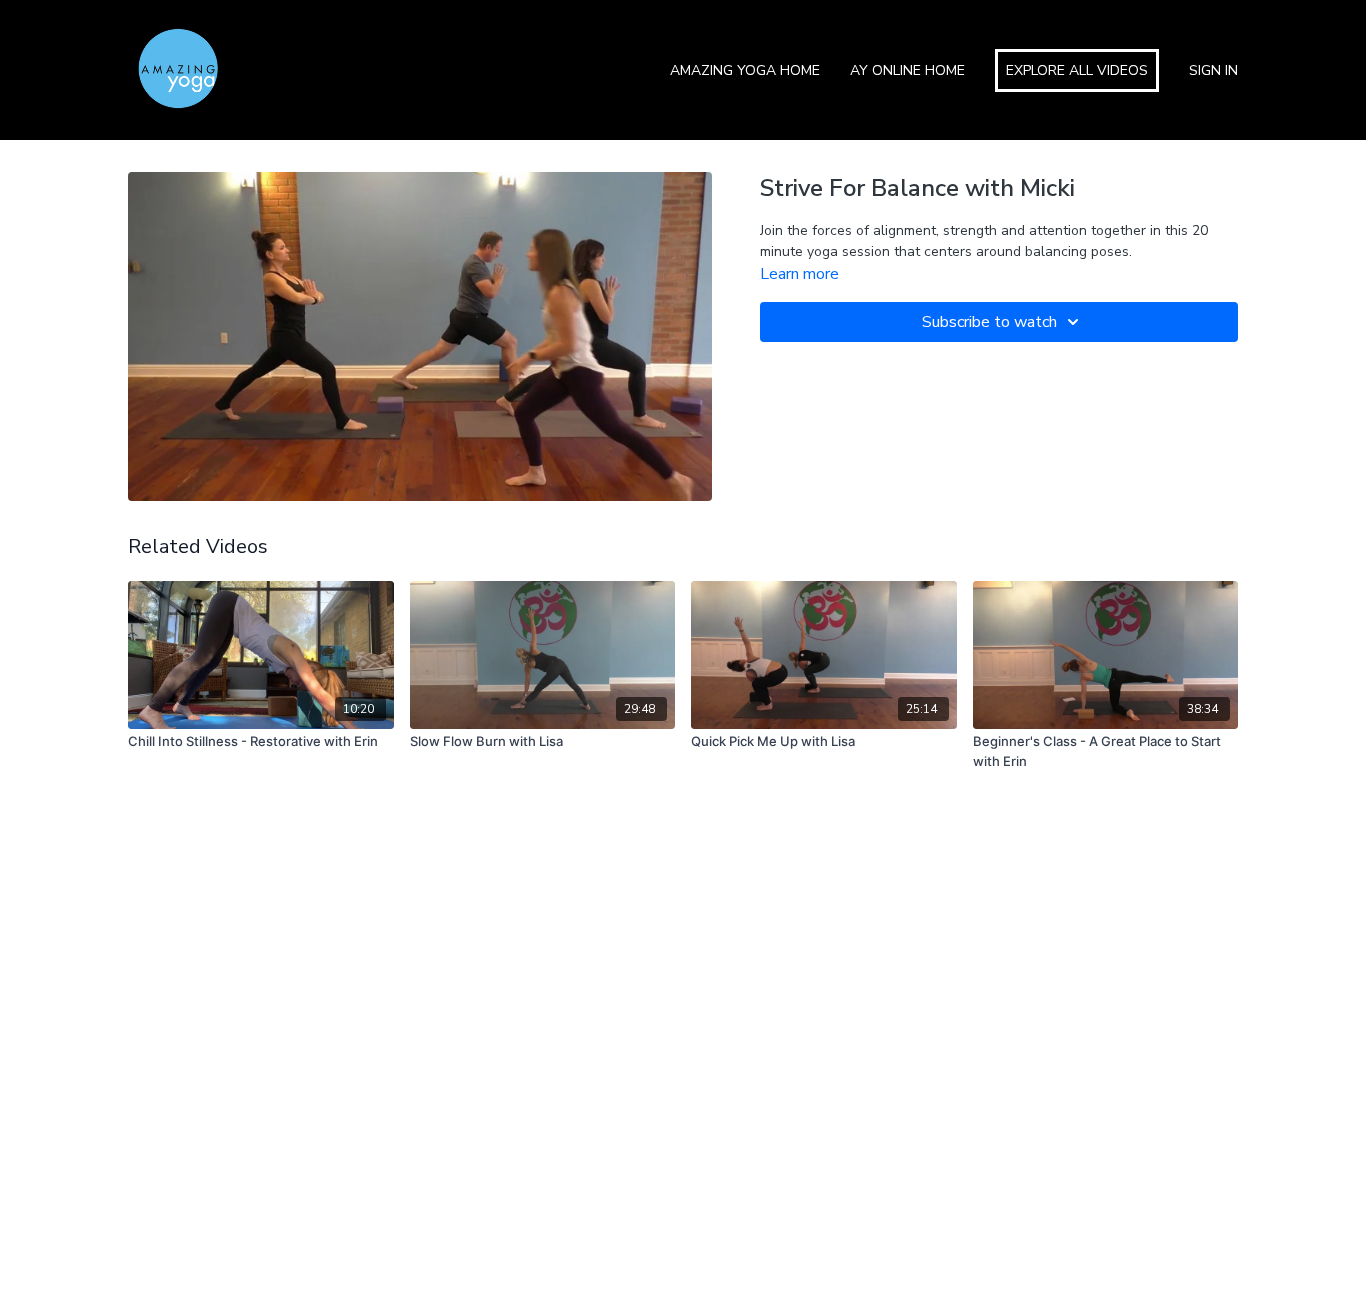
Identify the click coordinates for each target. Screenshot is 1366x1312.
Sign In (1213, 70)
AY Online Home (907, 70)
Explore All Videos (1077, 70)
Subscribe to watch (989, 322)
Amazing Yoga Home (745, 70)
